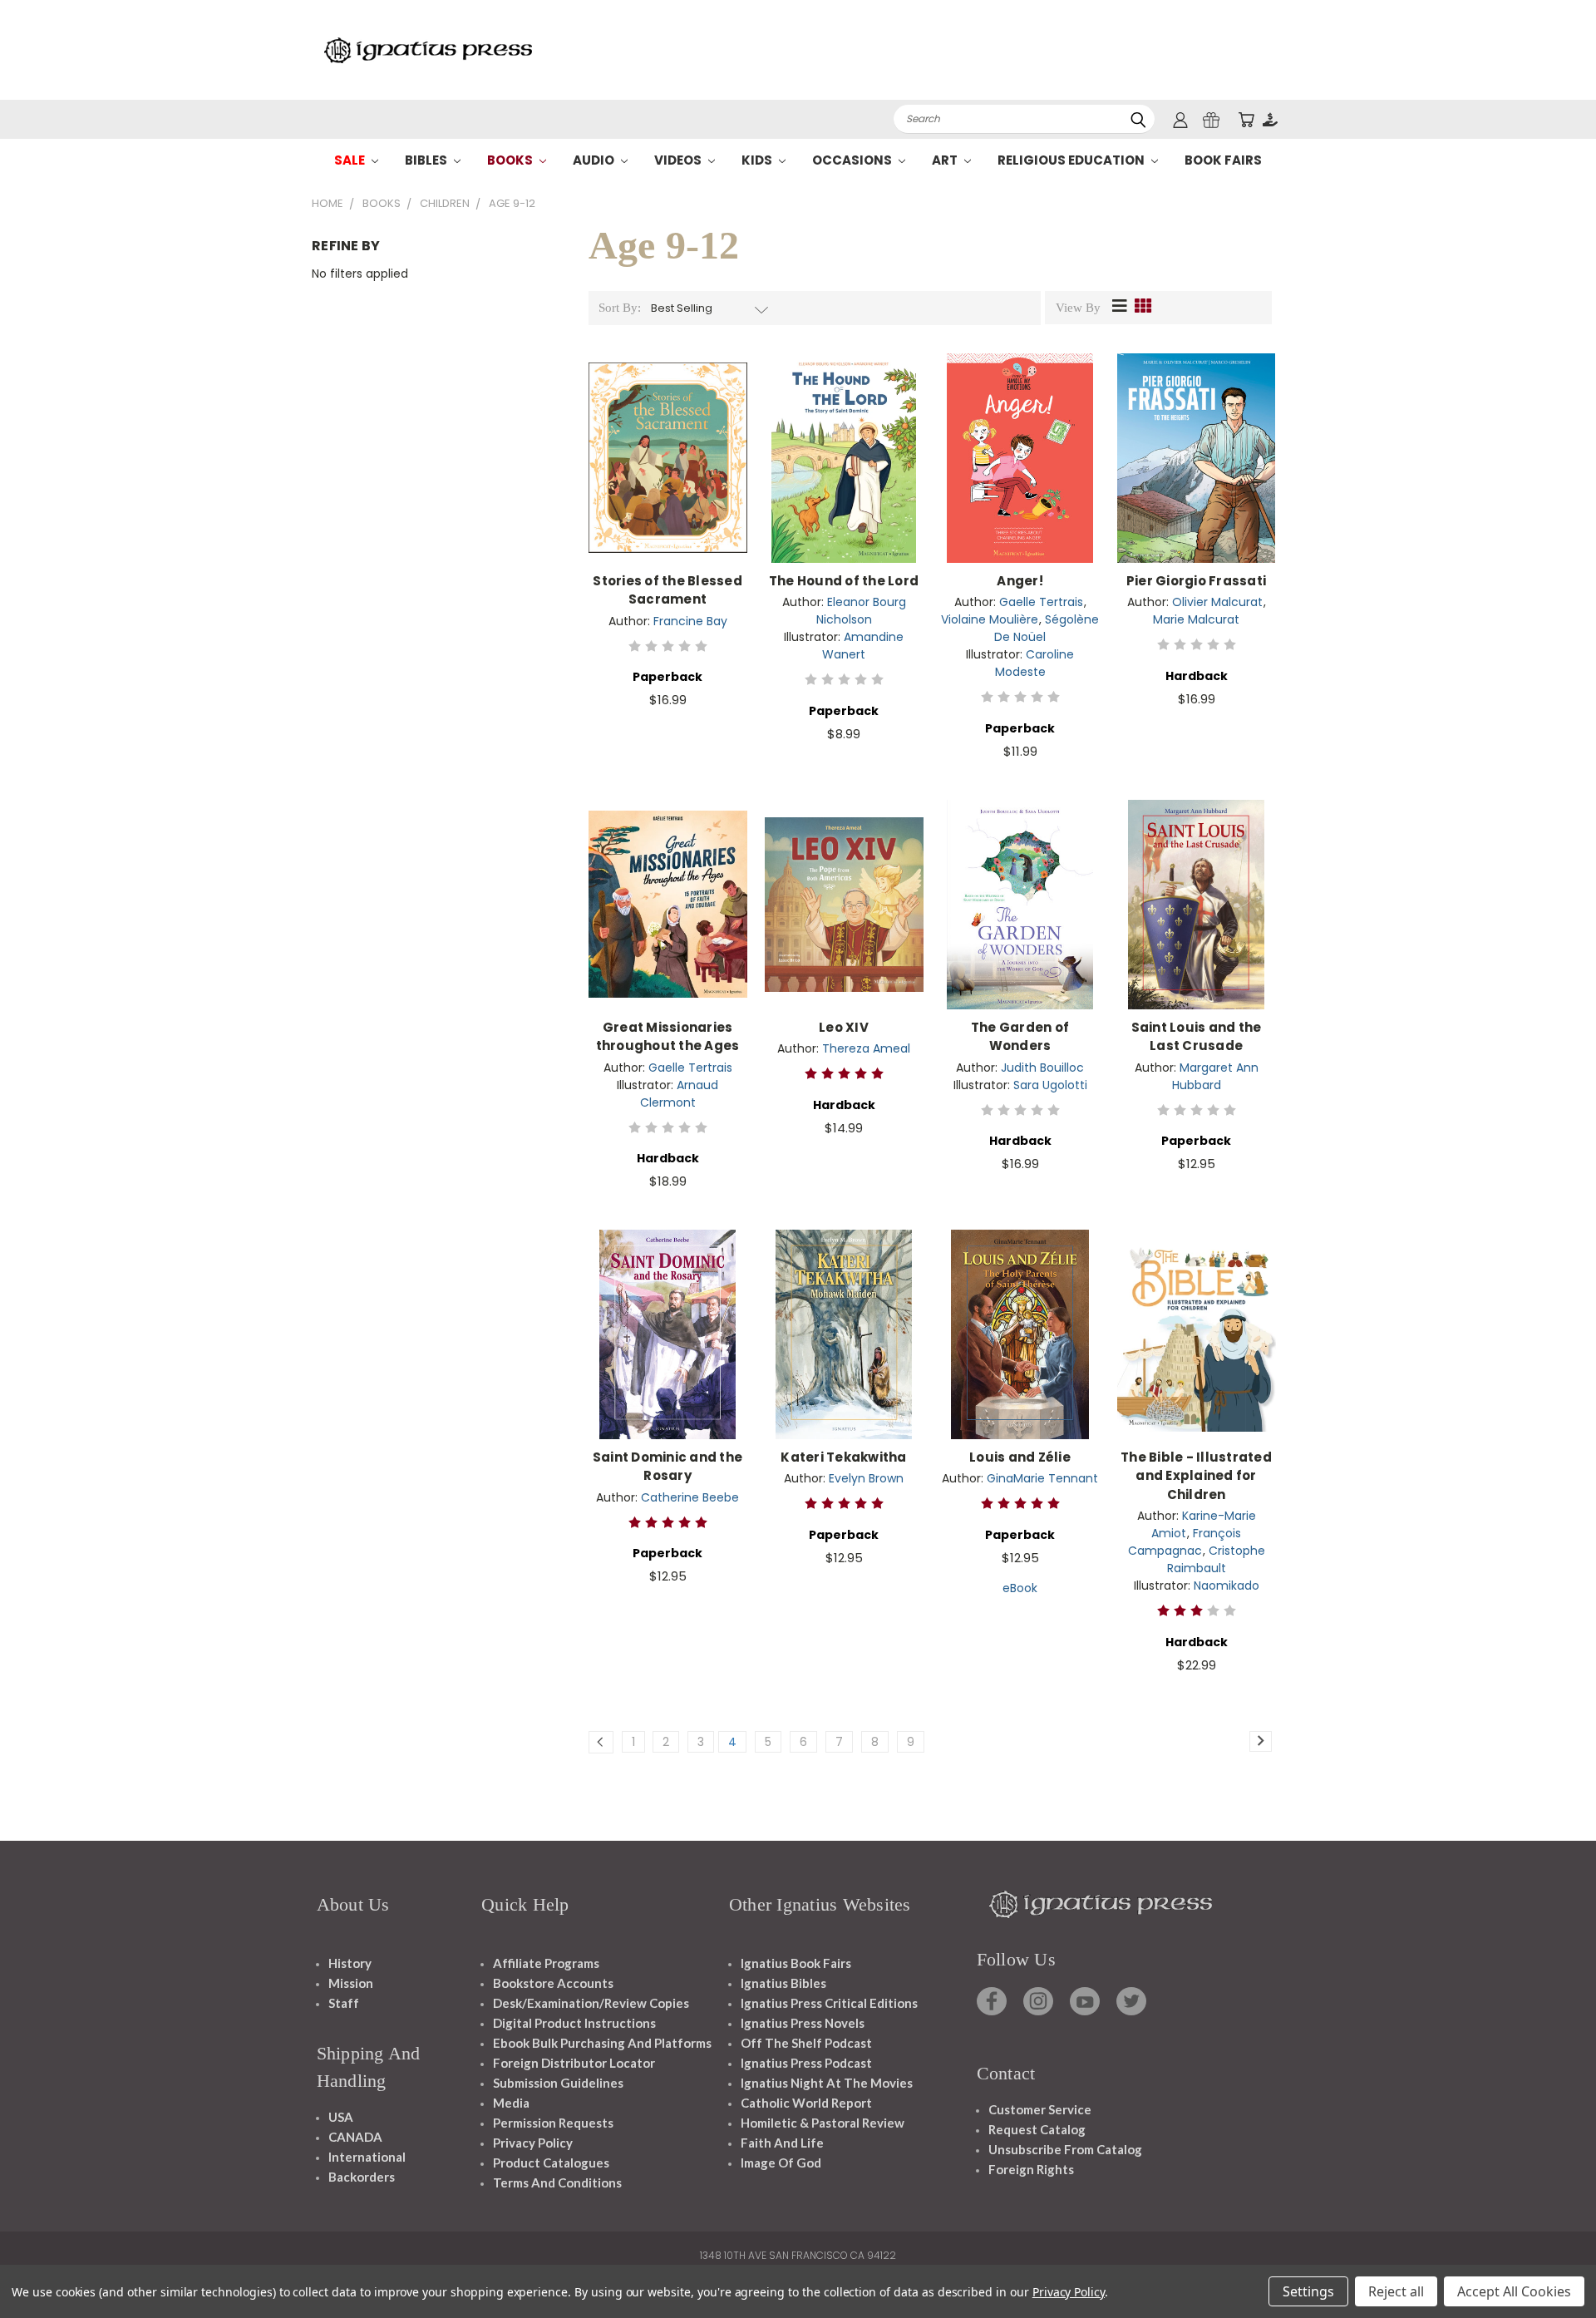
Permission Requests (553, 2123)
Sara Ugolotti (1050, 1085)
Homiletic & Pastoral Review (823, 2123)
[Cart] (1246, 119)
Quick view (667, 440)
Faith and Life (782, 2143)
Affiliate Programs (546, 1963)
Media (511, 2103)
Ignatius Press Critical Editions (829, 2003)
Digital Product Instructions (574, 2023)
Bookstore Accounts (553, 1983)
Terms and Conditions (557, 2182)
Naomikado (1227, 1586)
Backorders (362, 2177)
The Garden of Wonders (1020, 1037)
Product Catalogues (551, 2163)
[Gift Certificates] (1211, 119)
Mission (351, 1983)
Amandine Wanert (863, 646)
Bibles (427, 160)
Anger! (1020, 581)
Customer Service (1040, 2109)
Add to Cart (668, 471)
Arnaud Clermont (680, 1094)
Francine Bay (690, 621)
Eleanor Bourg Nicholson (861, 611)
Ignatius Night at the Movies (827, 2083)
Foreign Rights (1031, 2169)
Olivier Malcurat (1217, 602)
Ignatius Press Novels (803, 2023)
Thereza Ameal (866, 1048)
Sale (351, 160)
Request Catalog (1037, 2129)
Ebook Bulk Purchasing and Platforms (602, 2043)
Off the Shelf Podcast (806, 2043)
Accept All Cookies (1514, 2291)
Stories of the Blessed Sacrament (667, 590)
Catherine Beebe (690, 1497)
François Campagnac (1185, 1542)
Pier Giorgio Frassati (1196, 581)
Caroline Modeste (1035, 663)
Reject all (1396, 2291)
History (350, 1963)
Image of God (781, 2163)
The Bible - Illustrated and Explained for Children (1196, 1476)
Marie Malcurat (1196, 619)
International (367, 2157)
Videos (679, 160)
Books (511, 160)
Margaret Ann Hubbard (1215, 1076)
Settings (1308, 2291)
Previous (1552, 2266)
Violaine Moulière (990, 619)
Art (946, 160)
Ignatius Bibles (783, 1983)
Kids (758, 160)
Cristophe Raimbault (1216, 1559)
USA (341, 2117)
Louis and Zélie (1020, 1457)
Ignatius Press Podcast (806, 2063)
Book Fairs (1223, 160)
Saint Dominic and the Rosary (667, 1467)
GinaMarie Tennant (1042, 1478)
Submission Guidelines (558, 2083)
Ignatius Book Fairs (796, 1963)
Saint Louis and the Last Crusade (1197, 1037)
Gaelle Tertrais (1041, 602)
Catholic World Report (806, 2103)
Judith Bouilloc (1042, 1068)
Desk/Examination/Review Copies (591, 2003)
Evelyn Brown (866, 1478)
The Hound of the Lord (844, 581)
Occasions (853, 160)
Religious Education (1072, 160)
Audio (595, 160)
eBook (1020, 1588)
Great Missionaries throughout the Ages (668, 1037)
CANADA (355, 2137)
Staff (344, 2003)
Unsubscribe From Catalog (1065, 2149)
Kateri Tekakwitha (843, 1457)
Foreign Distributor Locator (574, 2063)
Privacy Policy (533, 2143)
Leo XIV (844, 1027)
